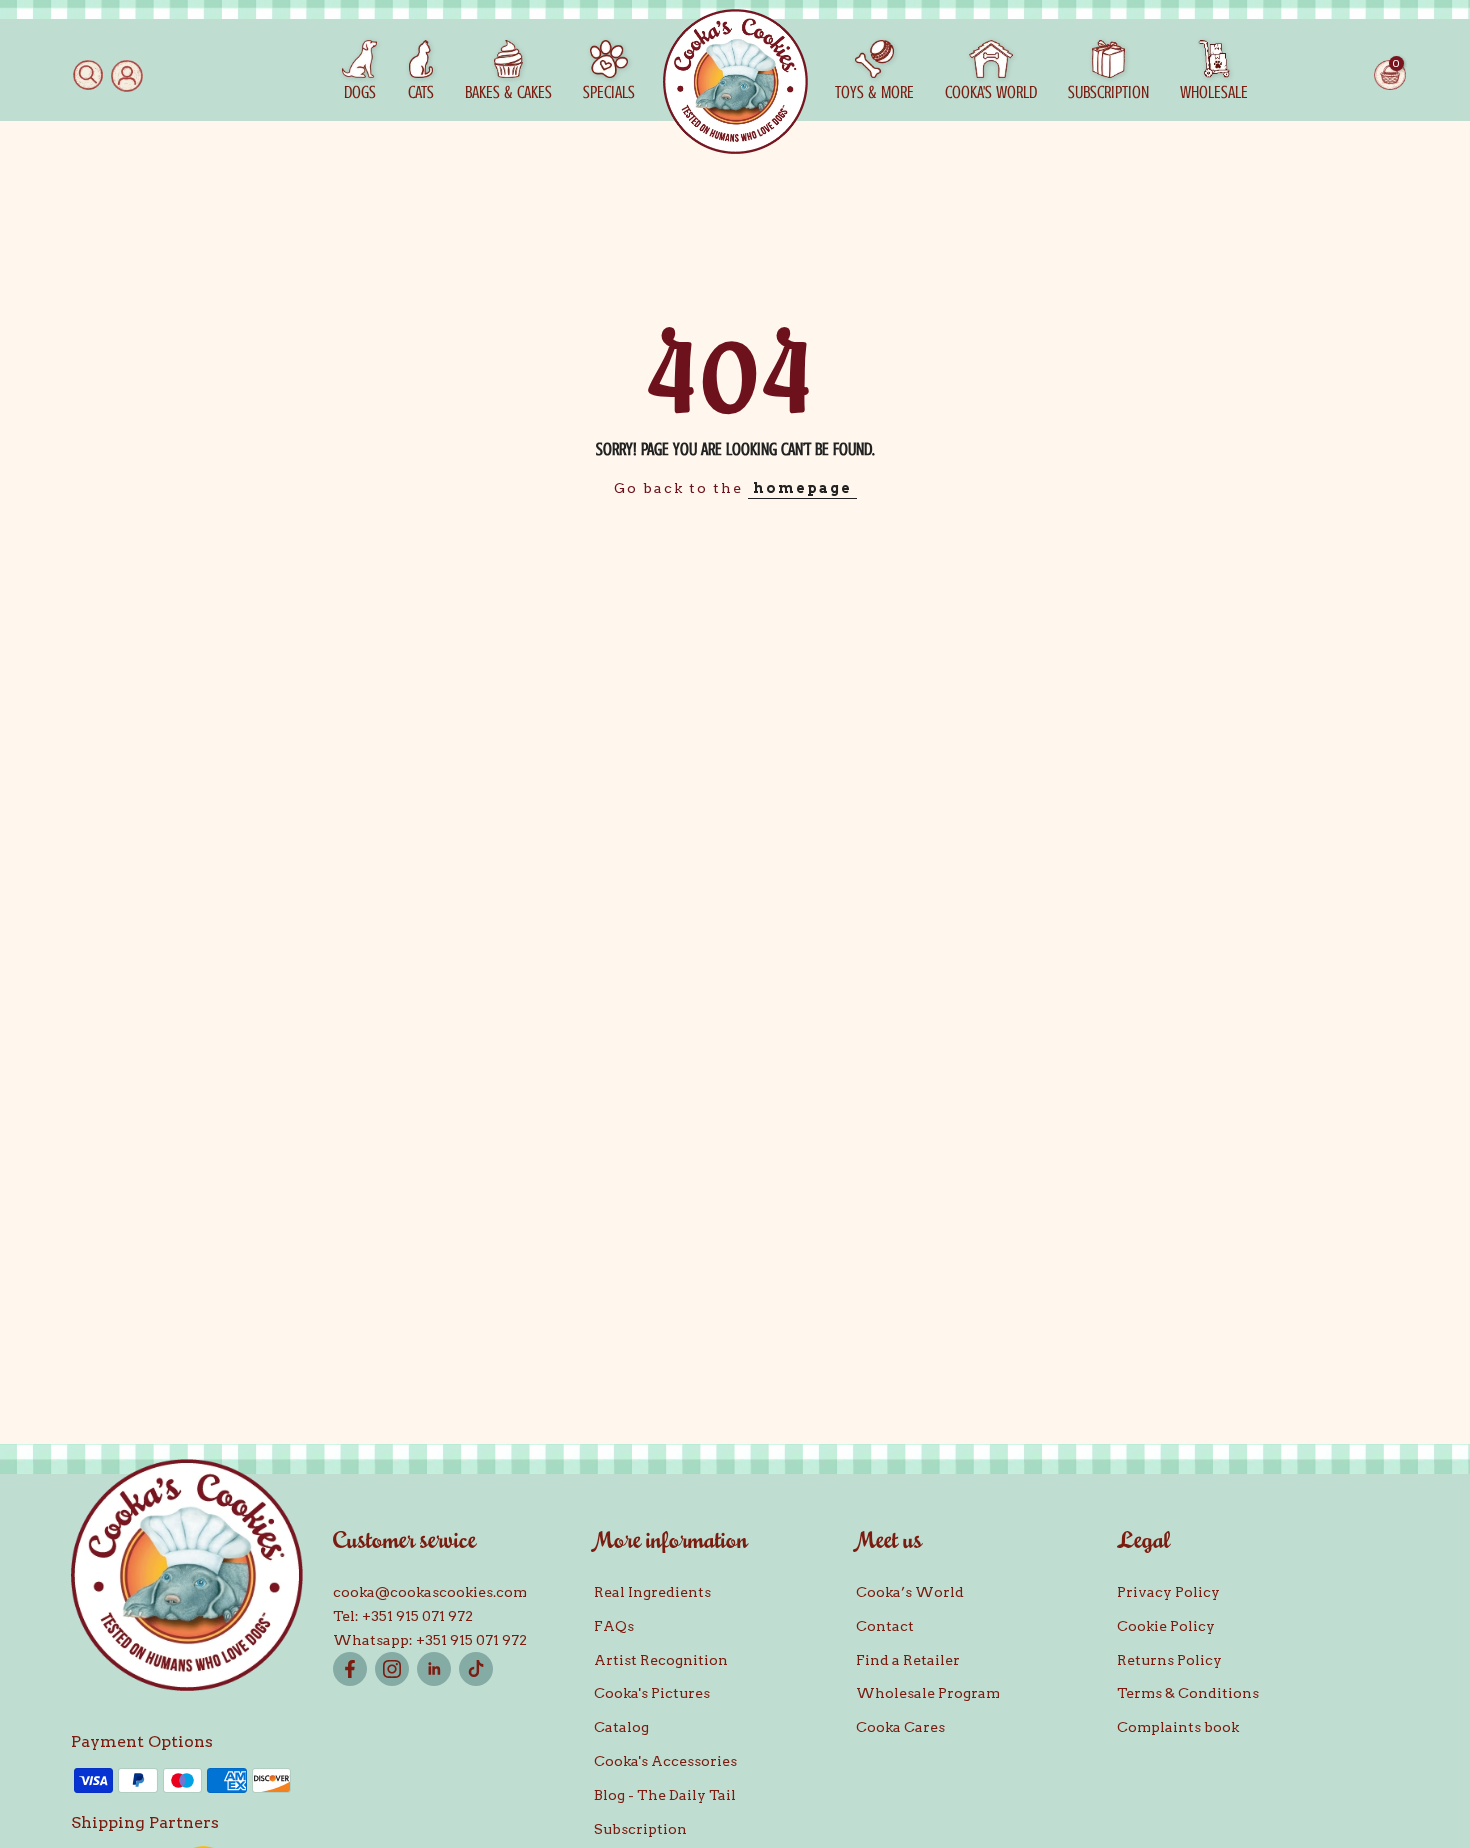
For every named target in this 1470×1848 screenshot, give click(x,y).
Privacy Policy (1168, 1592)
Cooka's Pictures (652, 1693)
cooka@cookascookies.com (430, 1592)
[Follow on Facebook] (350, 1669)
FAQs (614, 1626)
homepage (802, 488)
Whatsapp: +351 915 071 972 (430, 1640)
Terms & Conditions (1188, 1693)
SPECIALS (609, 92)
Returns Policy (1169, 1660)
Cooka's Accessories (665, 1761)
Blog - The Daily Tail (665, 1795)
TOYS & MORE (874, 92)
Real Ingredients (652, 1592)
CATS (421, 92)
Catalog (621, 1727)
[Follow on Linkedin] (434, 1669)
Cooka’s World (910, 1592)
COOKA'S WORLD (991, 92)
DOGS (360, 92)
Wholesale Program (928, 1693)
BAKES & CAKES (508, 92)
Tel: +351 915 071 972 (403, 1616)
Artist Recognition (661, 1660)
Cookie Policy (1166, 1626)
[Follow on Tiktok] (476, 1669)
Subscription (640, 1829)
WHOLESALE (1214, 92)
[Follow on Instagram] (392, 1669)
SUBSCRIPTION (1108, 92)
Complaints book (1178, 1727)
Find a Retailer (908, 1660)
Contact (885, 1626)
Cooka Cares (900, 1727)
